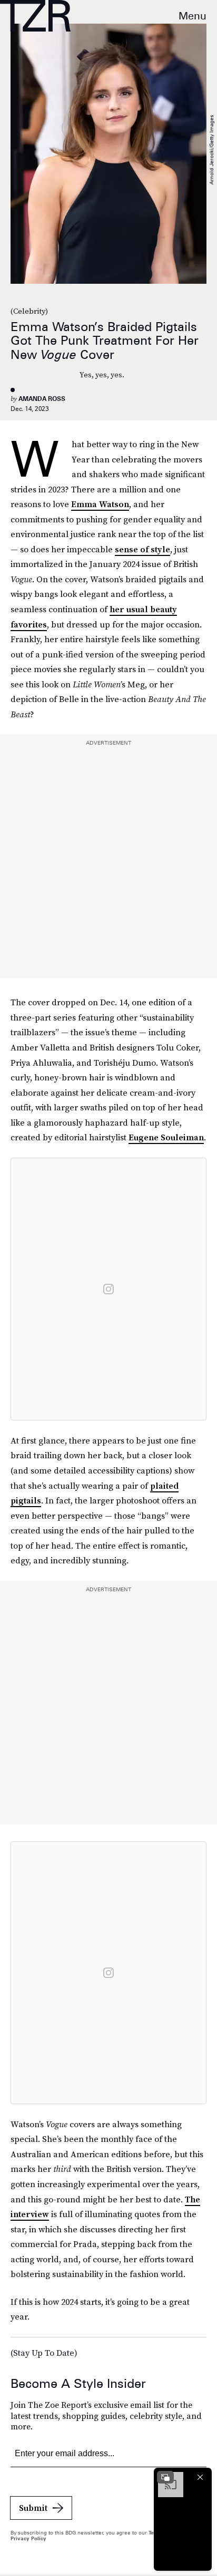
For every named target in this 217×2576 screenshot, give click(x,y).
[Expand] (165, 2477)
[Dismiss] (200, 2477)
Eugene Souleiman (166, 1137)
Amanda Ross (42, 399)
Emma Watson (100, 504)
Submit (33, 2508)
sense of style (142, 549)
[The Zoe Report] (35, 16)
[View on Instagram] (108, 1289)
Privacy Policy (28, 2538)
